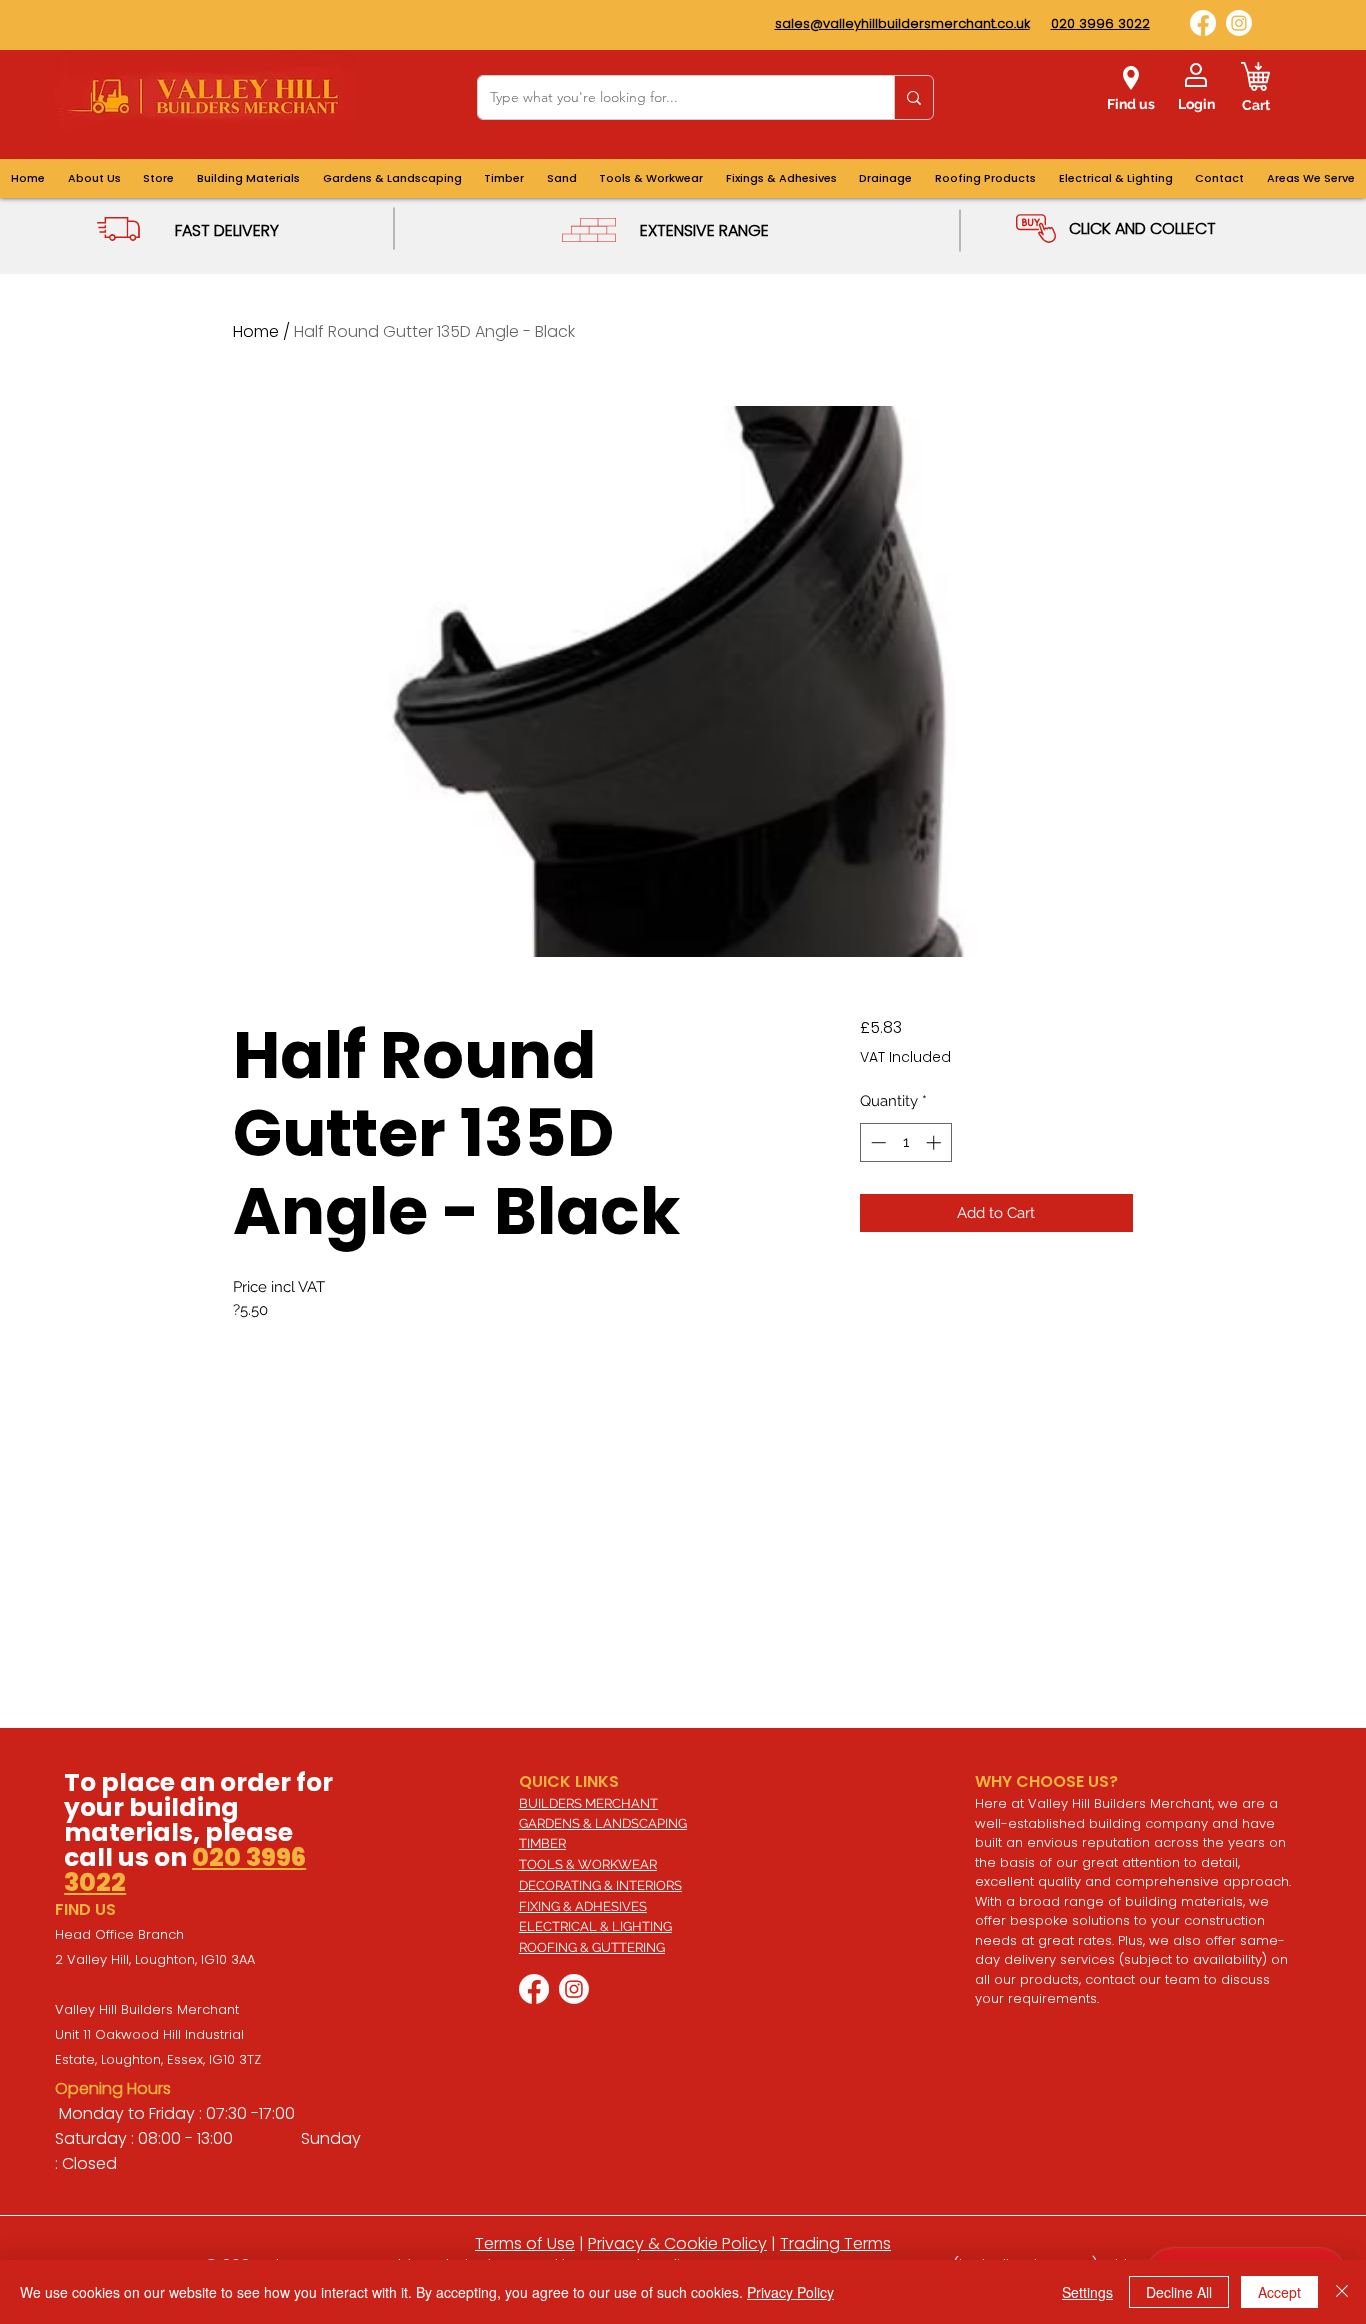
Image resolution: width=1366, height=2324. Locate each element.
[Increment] (935, 1142)
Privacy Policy (790, 2292)
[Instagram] (1239, 23)
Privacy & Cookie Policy (677, 2243)
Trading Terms (835, 2243)
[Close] (1342, 2292)
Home (256, 331)
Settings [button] (1087, 2292)
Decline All (1179, 2292)
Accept (1279, 2292)
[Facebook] (1203, 23)
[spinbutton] (905, 1142)
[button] (1310, 178)
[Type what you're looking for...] (913, 97)
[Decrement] (876, 1142)
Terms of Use (525, 2243)
